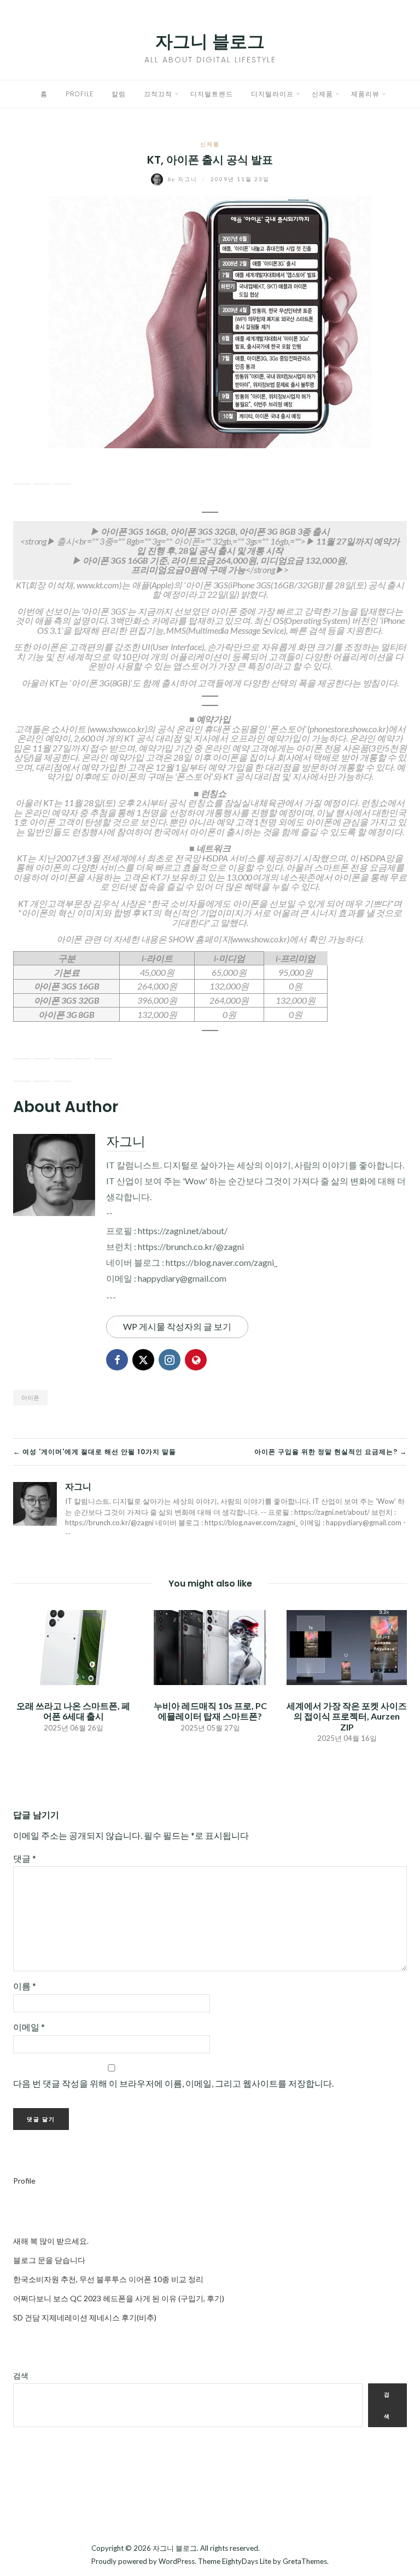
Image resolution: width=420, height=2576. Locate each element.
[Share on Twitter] (42, 476)
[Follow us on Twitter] (42, 1050)
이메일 (29, 2027)
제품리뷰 (365, 94)
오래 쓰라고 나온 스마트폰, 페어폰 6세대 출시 (73, 1711)
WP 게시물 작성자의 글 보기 (177, 1326)
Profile (80, 94)
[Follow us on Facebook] (22, 1050)
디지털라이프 (272, 94)
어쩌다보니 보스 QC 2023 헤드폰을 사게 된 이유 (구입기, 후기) (119, 2298)
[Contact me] (103, 1050)
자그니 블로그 (210, 41)
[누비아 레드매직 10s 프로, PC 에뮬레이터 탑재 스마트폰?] (210, 1646)
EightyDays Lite (247, 2561)
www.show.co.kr (117, 729)
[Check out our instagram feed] (83, 1050)
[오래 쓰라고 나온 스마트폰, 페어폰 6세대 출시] (73, 1646)
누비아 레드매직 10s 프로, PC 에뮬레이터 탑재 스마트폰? (210, 1711)
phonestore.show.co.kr (348, 729)
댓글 (25, 1858)
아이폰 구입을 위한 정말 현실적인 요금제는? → (331, 1452)
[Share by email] (62, 476)
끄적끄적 (158, 94)
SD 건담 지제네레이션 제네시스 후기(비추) (85, 2317)
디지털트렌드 (212, 94)
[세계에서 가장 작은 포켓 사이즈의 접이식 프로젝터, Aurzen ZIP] (347, 1646)
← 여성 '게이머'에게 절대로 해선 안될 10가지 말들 (95, 1452)
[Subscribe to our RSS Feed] (62, 1050)
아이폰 (30, 1397)
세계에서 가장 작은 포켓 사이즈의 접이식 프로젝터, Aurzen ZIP (347, 1716)
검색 (21, 2375)
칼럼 (119, 94)
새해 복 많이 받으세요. (51, 2241)
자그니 (184, 179)
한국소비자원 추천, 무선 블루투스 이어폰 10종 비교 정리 (108, 2279)
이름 (25, 1986)
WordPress (177, 2561)
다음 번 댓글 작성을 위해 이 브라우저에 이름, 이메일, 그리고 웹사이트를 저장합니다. (173, 2083)
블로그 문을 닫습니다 (49, 2260)
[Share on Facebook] (22, 476)
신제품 (322, 94)
